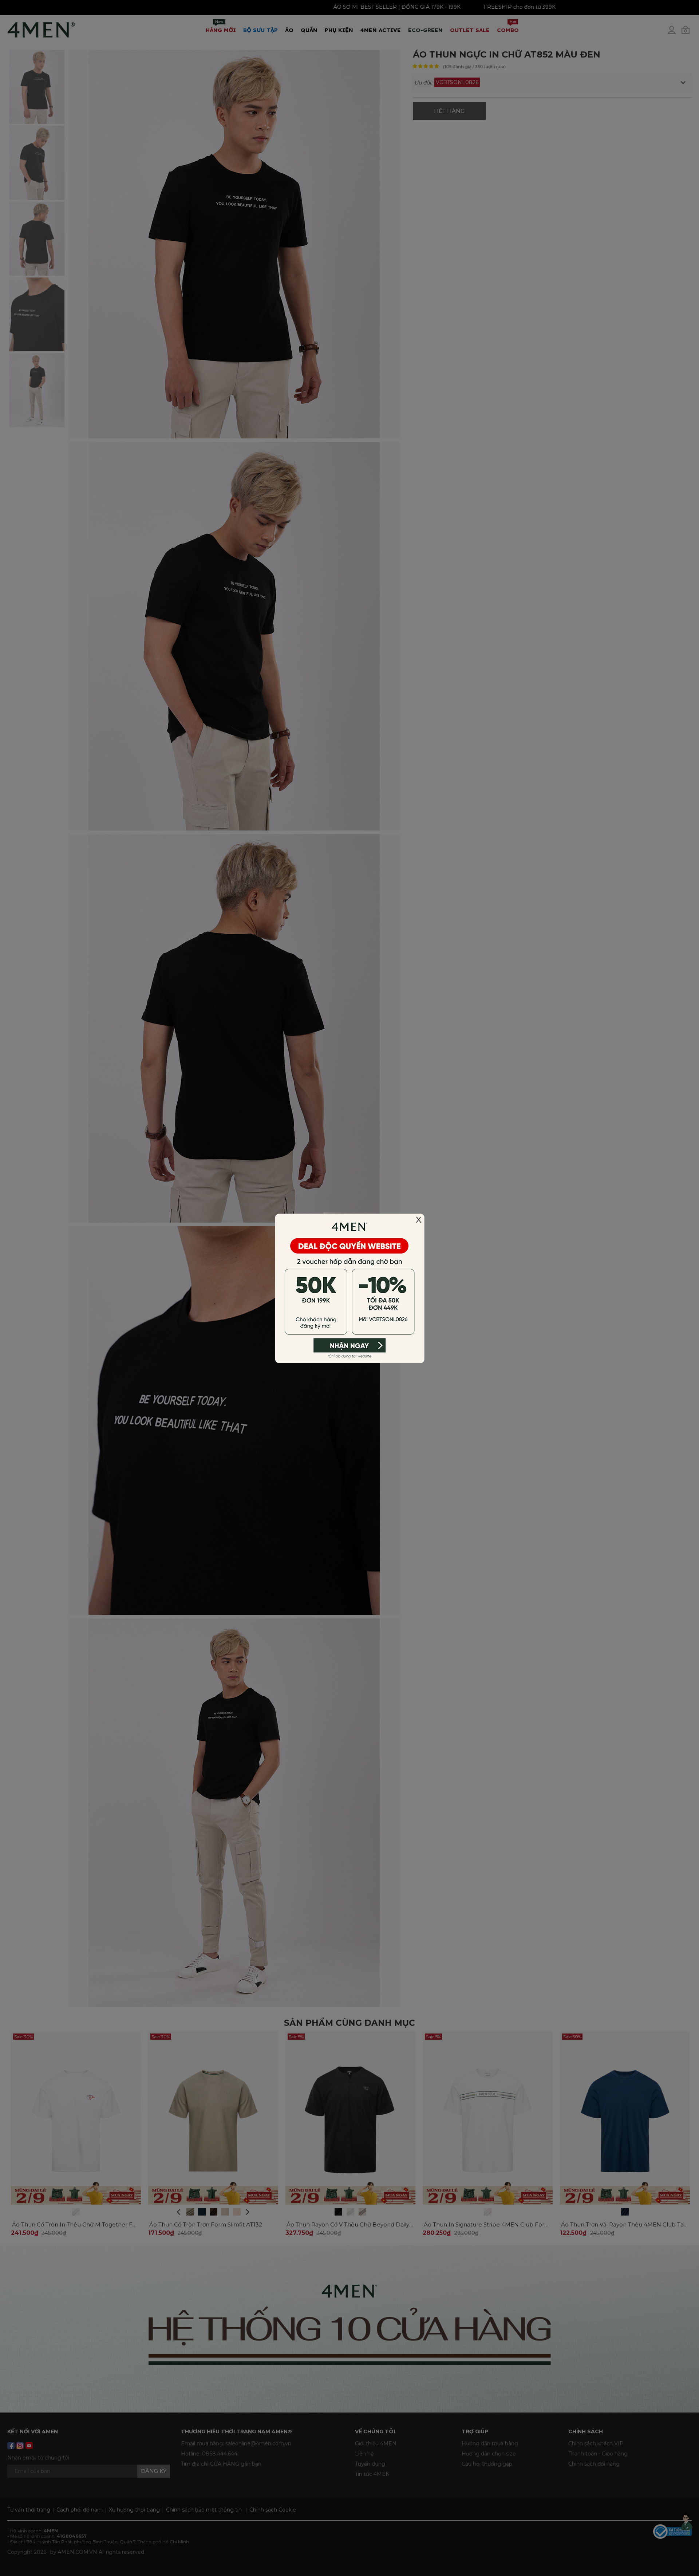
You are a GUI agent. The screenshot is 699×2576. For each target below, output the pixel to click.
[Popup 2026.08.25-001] (349, 1287)
